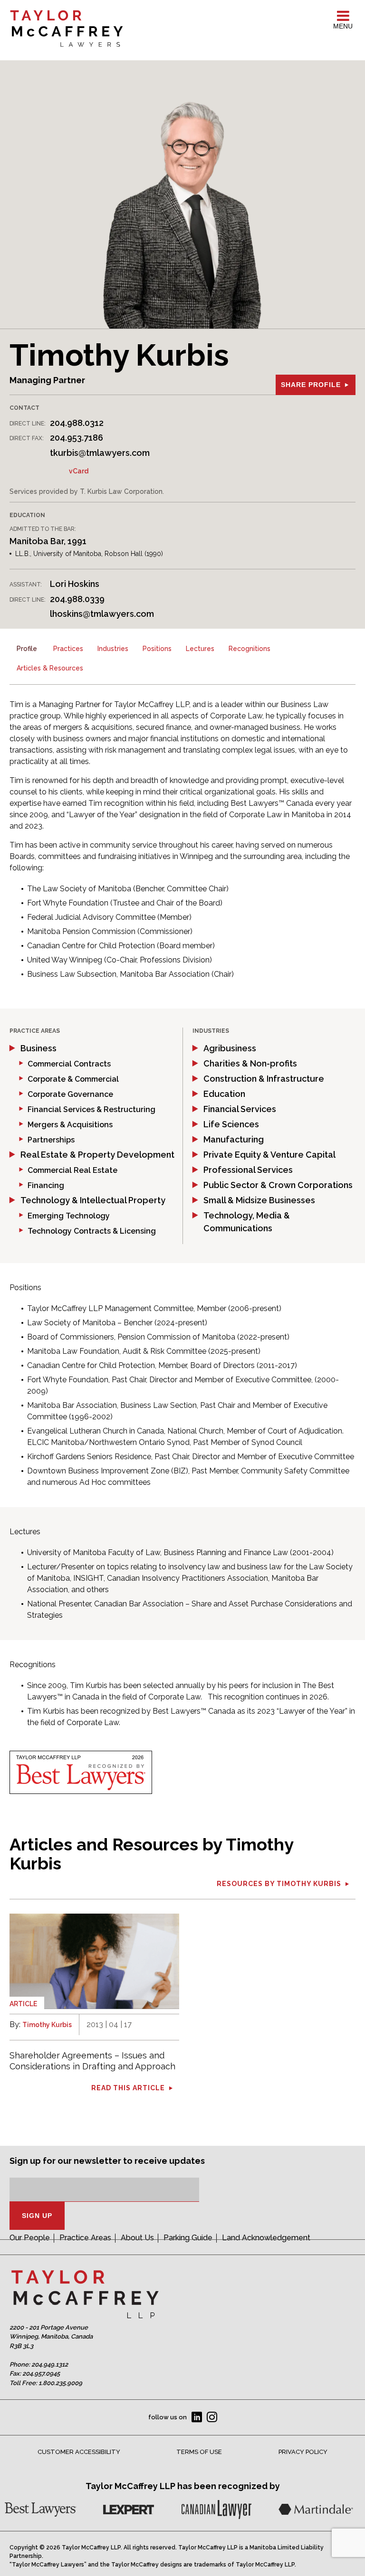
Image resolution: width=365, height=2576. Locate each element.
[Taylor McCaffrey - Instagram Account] (212, 2417)
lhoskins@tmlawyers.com (102, 614)
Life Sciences (231, 1124)
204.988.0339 (77, 599)
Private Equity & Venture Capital (269, 1155)
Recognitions (250, 649)
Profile (27, 649)
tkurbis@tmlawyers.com (100, 453)
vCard (79, 471)
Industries (113, 649)
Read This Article (128, 2088)
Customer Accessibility (79, 2452)
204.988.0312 (77, 423)
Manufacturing (234, 1139)
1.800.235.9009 (60, 2383)
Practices (68, 649)
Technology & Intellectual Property (93, 1200)
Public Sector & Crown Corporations (278, 1185)
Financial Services (240, 1109)
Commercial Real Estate (72, 1170)
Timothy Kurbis (47, 2025)
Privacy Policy (303, 2452)
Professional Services (248, 1170)
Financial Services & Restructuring (91, 1109)
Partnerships (51, 1140)
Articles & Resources (50, 668)
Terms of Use (199, 2452)
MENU (343, 26)
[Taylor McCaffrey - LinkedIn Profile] (197, 2417)
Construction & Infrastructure (264, 1079)
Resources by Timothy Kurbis (279, 1884)
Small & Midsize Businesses (259, 1200)
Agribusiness (230, 1048)
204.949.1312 (50, 2364)
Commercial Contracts (69, 1064)
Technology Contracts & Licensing (92, 1231)
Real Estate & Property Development (97, 1155)
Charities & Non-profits (250, 1063)
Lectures (200, 649)
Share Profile (311, 385)
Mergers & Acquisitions (70, 1125)
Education (224, 1094)
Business (38, 1048)
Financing (46, 1185)
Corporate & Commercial (73, 1079)
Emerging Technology (69, 1216)
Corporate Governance (70, 1094)
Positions (157, 649)
